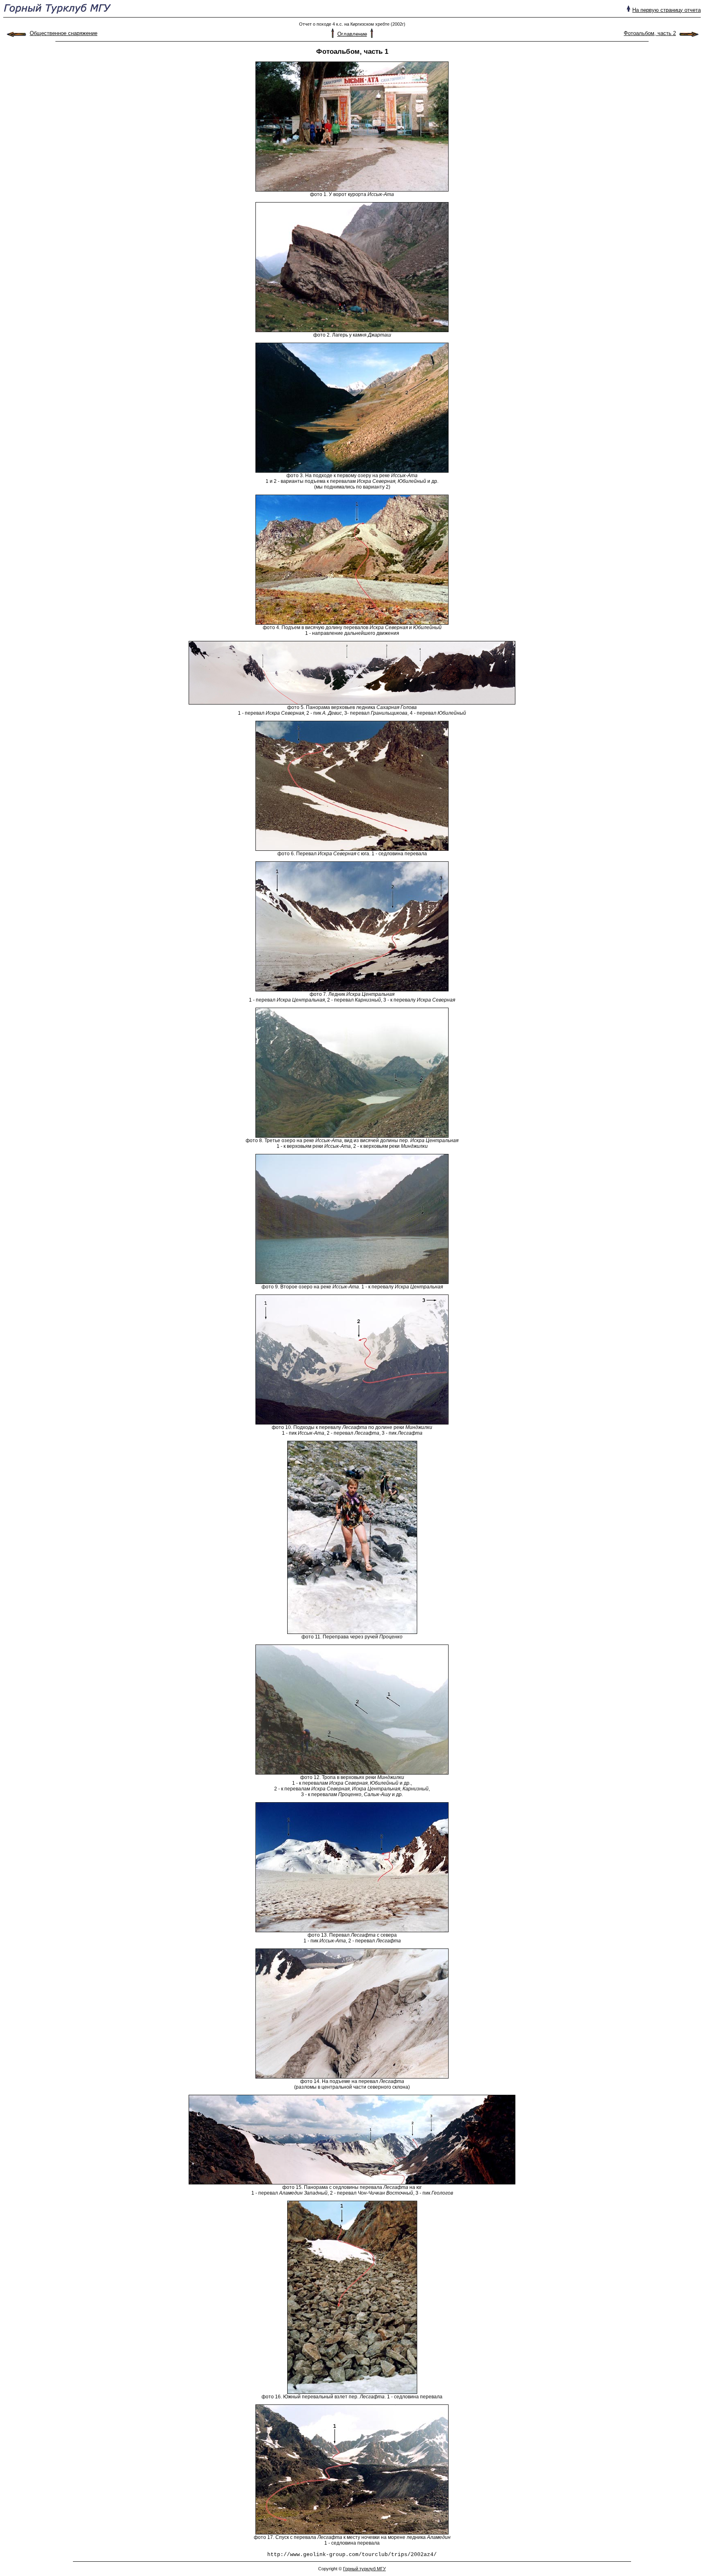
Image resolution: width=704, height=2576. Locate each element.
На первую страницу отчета (667, 10)
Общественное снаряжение (64, 33)
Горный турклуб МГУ (364, 2569)
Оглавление (352, 34)
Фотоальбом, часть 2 (650, 33)
